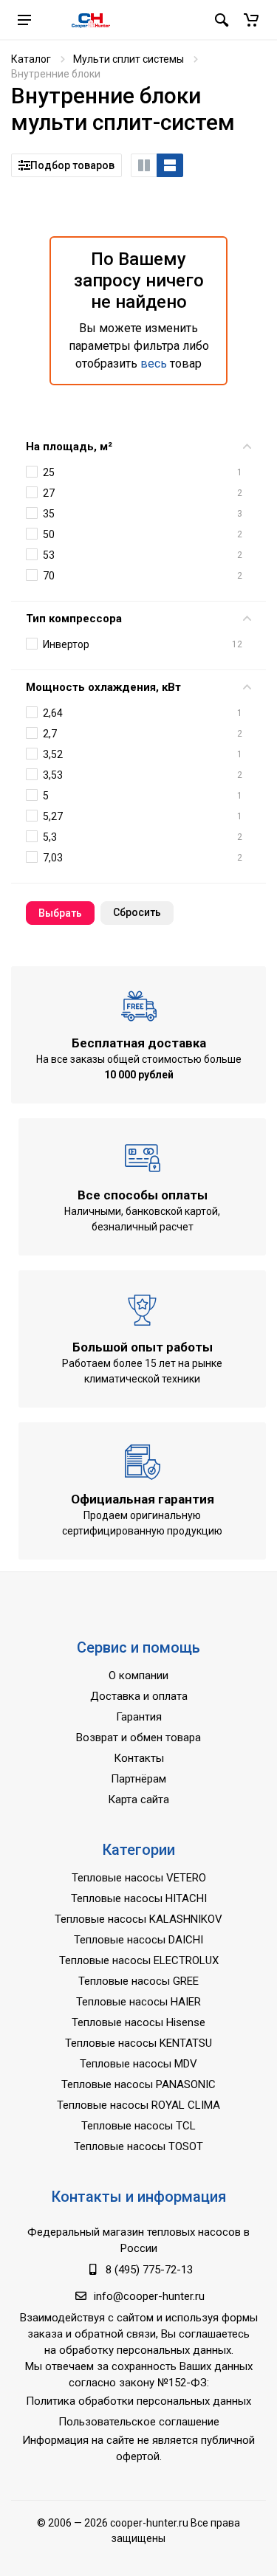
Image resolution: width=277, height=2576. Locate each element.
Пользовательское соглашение (139, 2422)
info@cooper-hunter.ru (149, 2296)
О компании (138, 1676)
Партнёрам (138, 1779)
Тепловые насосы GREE (138, 1981)
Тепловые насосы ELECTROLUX (139, 1960)
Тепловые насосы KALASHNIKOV (138, 1919)
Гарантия (139, 1717)
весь (154, 364)
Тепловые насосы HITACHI (139, 1898)
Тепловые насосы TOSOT (138, 2146)
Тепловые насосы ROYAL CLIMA (138, 2105)
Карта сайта (138, 1800)
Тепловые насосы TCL (138, 2126)
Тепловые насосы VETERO (139, 1878)
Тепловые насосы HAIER (138, 2002)
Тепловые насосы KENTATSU (138, 2043)
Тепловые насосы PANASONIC (138, 2084)
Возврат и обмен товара (138, 1738)
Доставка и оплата (139, 1696)
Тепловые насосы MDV (138, 2064)
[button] (251, 20)
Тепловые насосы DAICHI (138, 1940)
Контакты (139, 1758)
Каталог (31, 59)
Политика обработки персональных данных (138, 2401)
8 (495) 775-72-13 (149, 2270)
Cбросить (137, 912)
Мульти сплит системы (129, 59)
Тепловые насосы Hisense (138, 2022)
